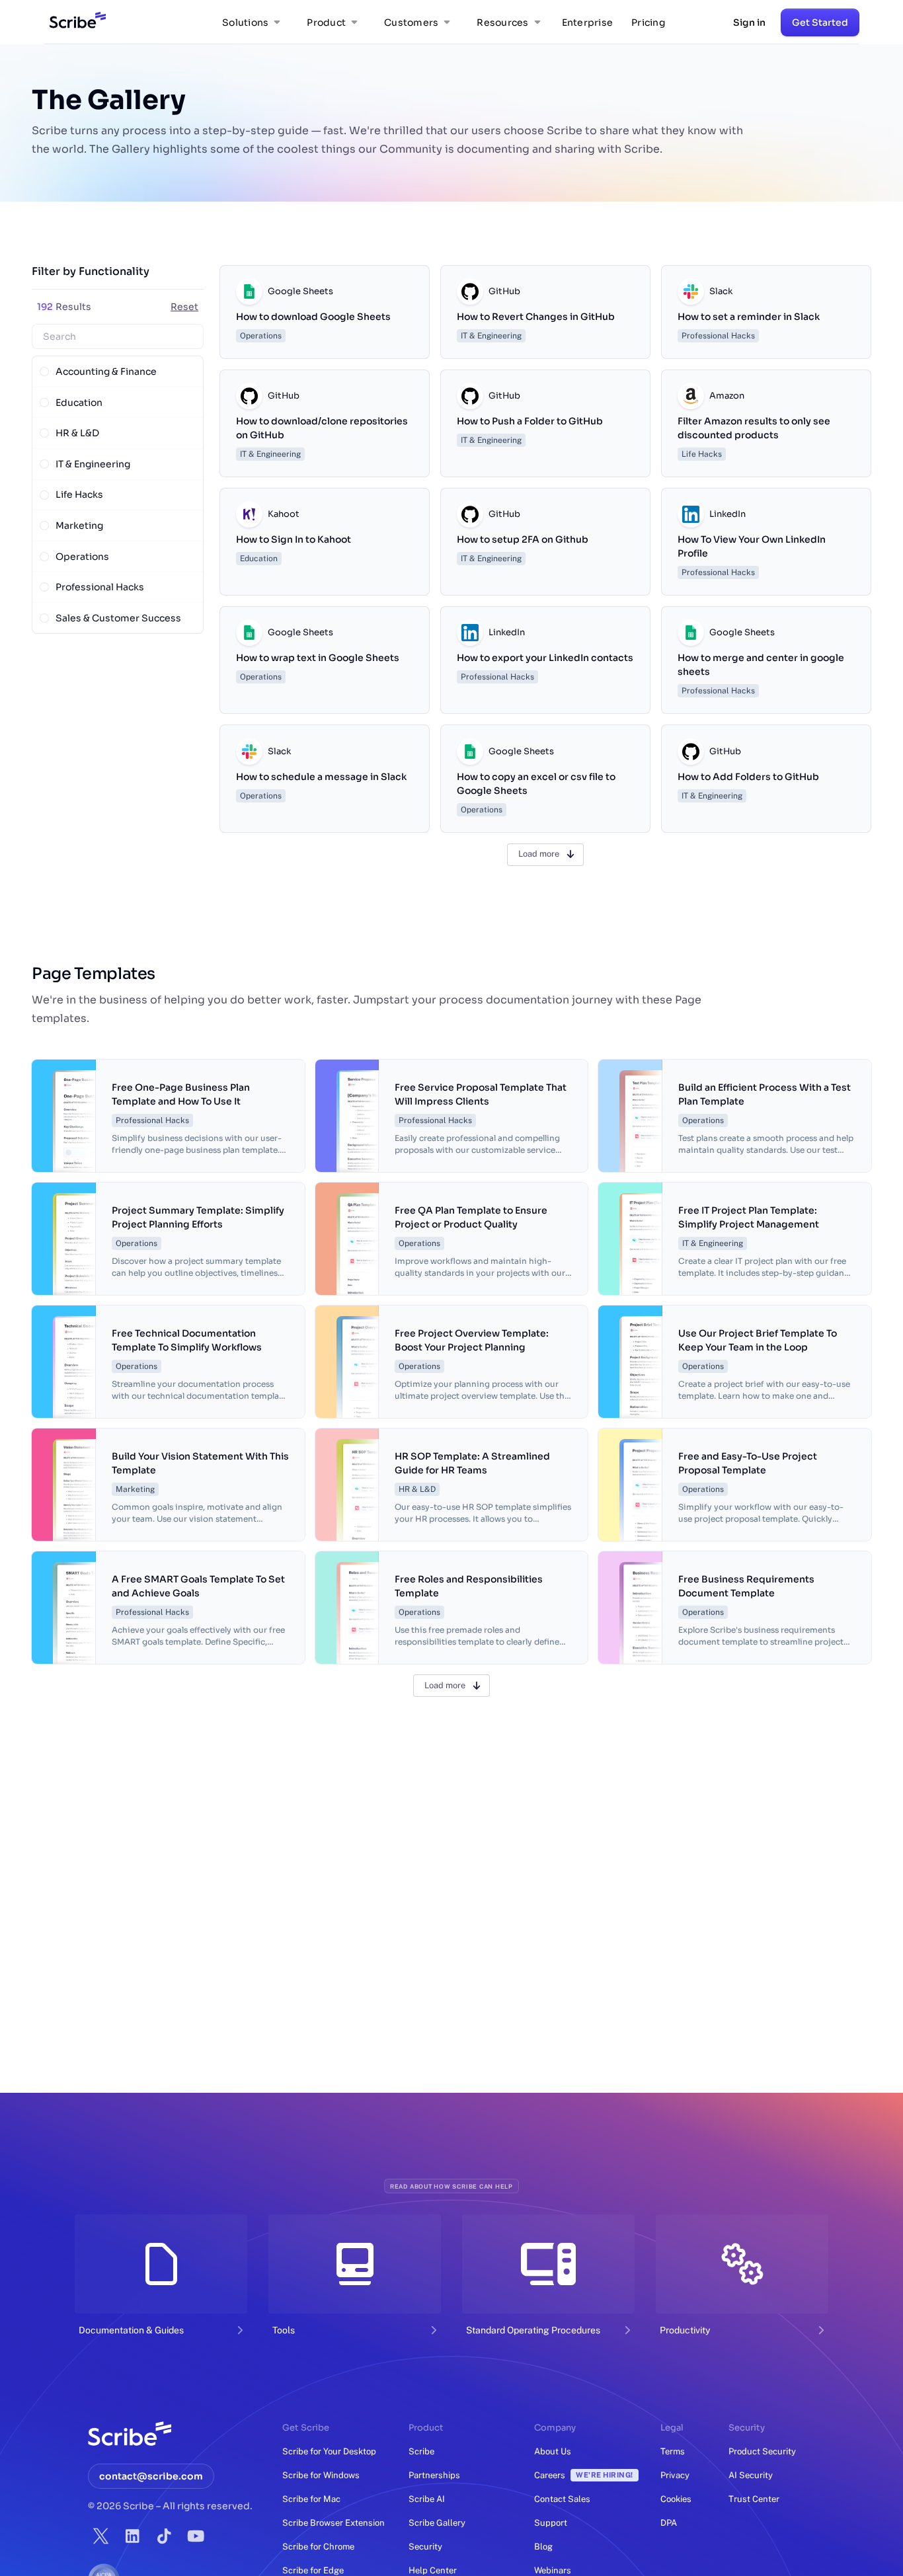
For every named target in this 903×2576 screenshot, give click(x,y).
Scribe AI (427, 2499)
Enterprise (588, 22)
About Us (553, 2451)
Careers (584, 2475)
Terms (673, 2451)
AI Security (751, 2475)
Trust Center (754, 2499)
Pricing (648, 22)
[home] (75, 22)
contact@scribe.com (151, 2476)
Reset (184, 307)
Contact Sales (562, 2499)
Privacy (675, 2475)
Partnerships (434, 2475)
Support (551, 2523)
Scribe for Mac (311, 2499)
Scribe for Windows (321, 2475)
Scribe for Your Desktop (329, 2451)
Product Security (762, 2451)
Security (425, 2547)
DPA (669, 2523)
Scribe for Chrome (318, 2547)
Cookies (676, 2499)
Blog (543, 2547)
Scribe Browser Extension (334, 2523)
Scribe (421, 2451)
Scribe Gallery (437, 2523)
